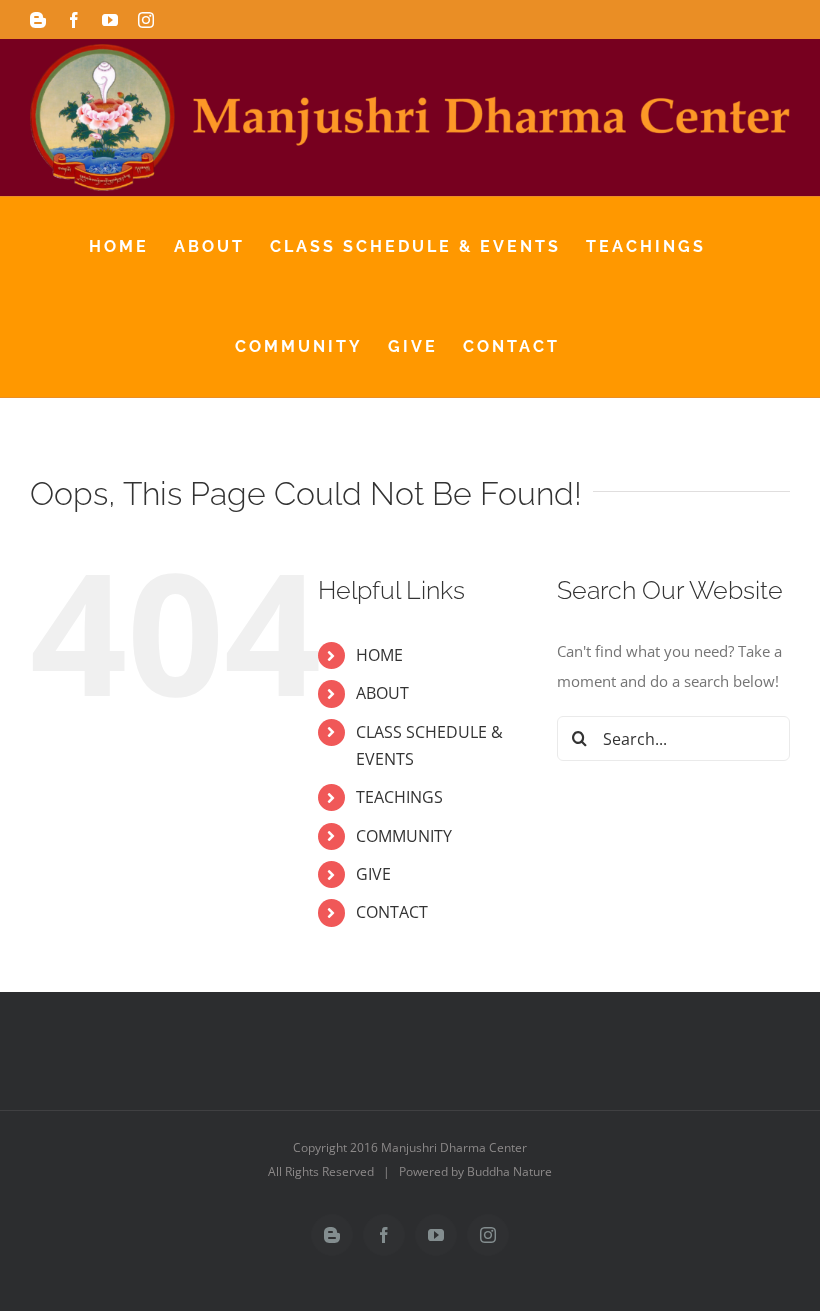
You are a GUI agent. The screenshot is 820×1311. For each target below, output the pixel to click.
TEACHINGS (399, 797)
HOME (379, 655)
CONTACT (392, 912)
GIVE (373, 874)
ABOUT (382, 693)
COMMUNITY (404, 836)
